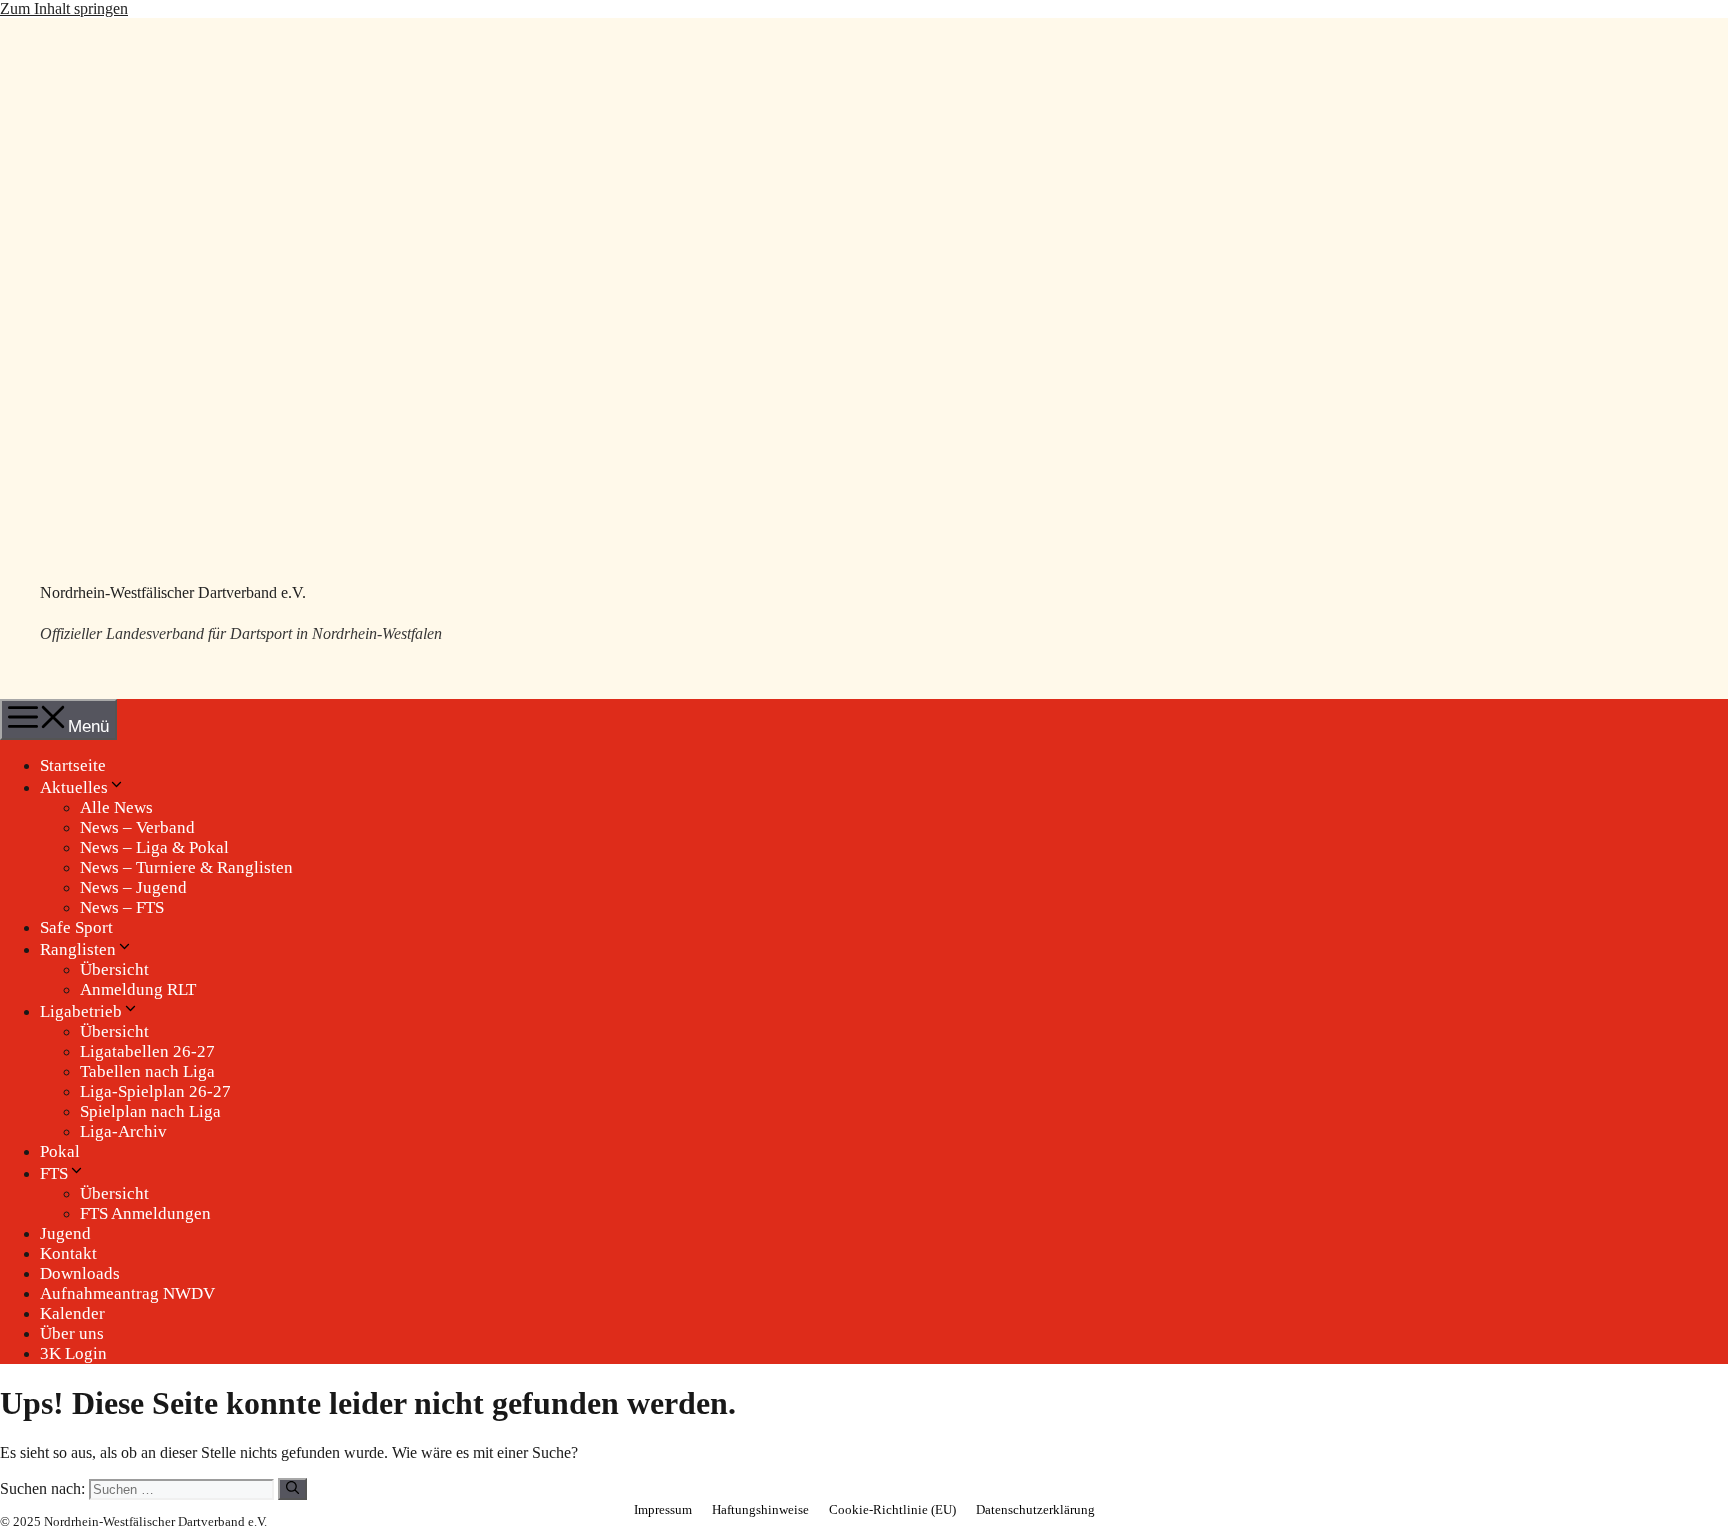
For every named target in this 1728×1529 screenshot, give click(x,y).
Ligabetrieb (81, 1011)
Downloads (80, 1273)
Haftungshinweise (760, 1509)
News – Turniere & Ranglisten (186, 867)
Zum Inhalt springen (64, 8)
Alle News (116, 807)
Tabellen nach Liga (147, 1071)
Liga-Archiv (123, 1131)
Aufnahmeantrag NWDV (127, 1293)
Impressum (663, 1509)
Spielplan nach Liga (150, 1111)
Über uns (72, 1333)
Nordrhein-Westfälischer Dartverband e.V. (173, 592)
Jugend (65, 1233)
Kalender (72, 1313)
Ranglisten (78, 949)
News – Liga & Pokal (154, 847)
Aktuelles (74, 787)
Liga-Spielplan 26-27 (155, 1091)
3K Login (73, 1353)
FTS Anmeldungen (145, 1213)
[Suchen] (292, 1489)
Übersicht (114, 969)
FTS (54, 1173)
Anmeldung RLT (138, 989)
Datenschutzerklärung (1035, 1509)
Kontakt (68, 1253)
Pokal (60, 1151)
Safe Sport (76, 927)
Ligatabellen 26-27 (147, 1051)
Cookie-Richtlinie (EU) (892, 1509)
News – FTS (122, 907)
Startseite (73, 765)
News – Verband (137, 827)
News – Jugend (133, 887)
